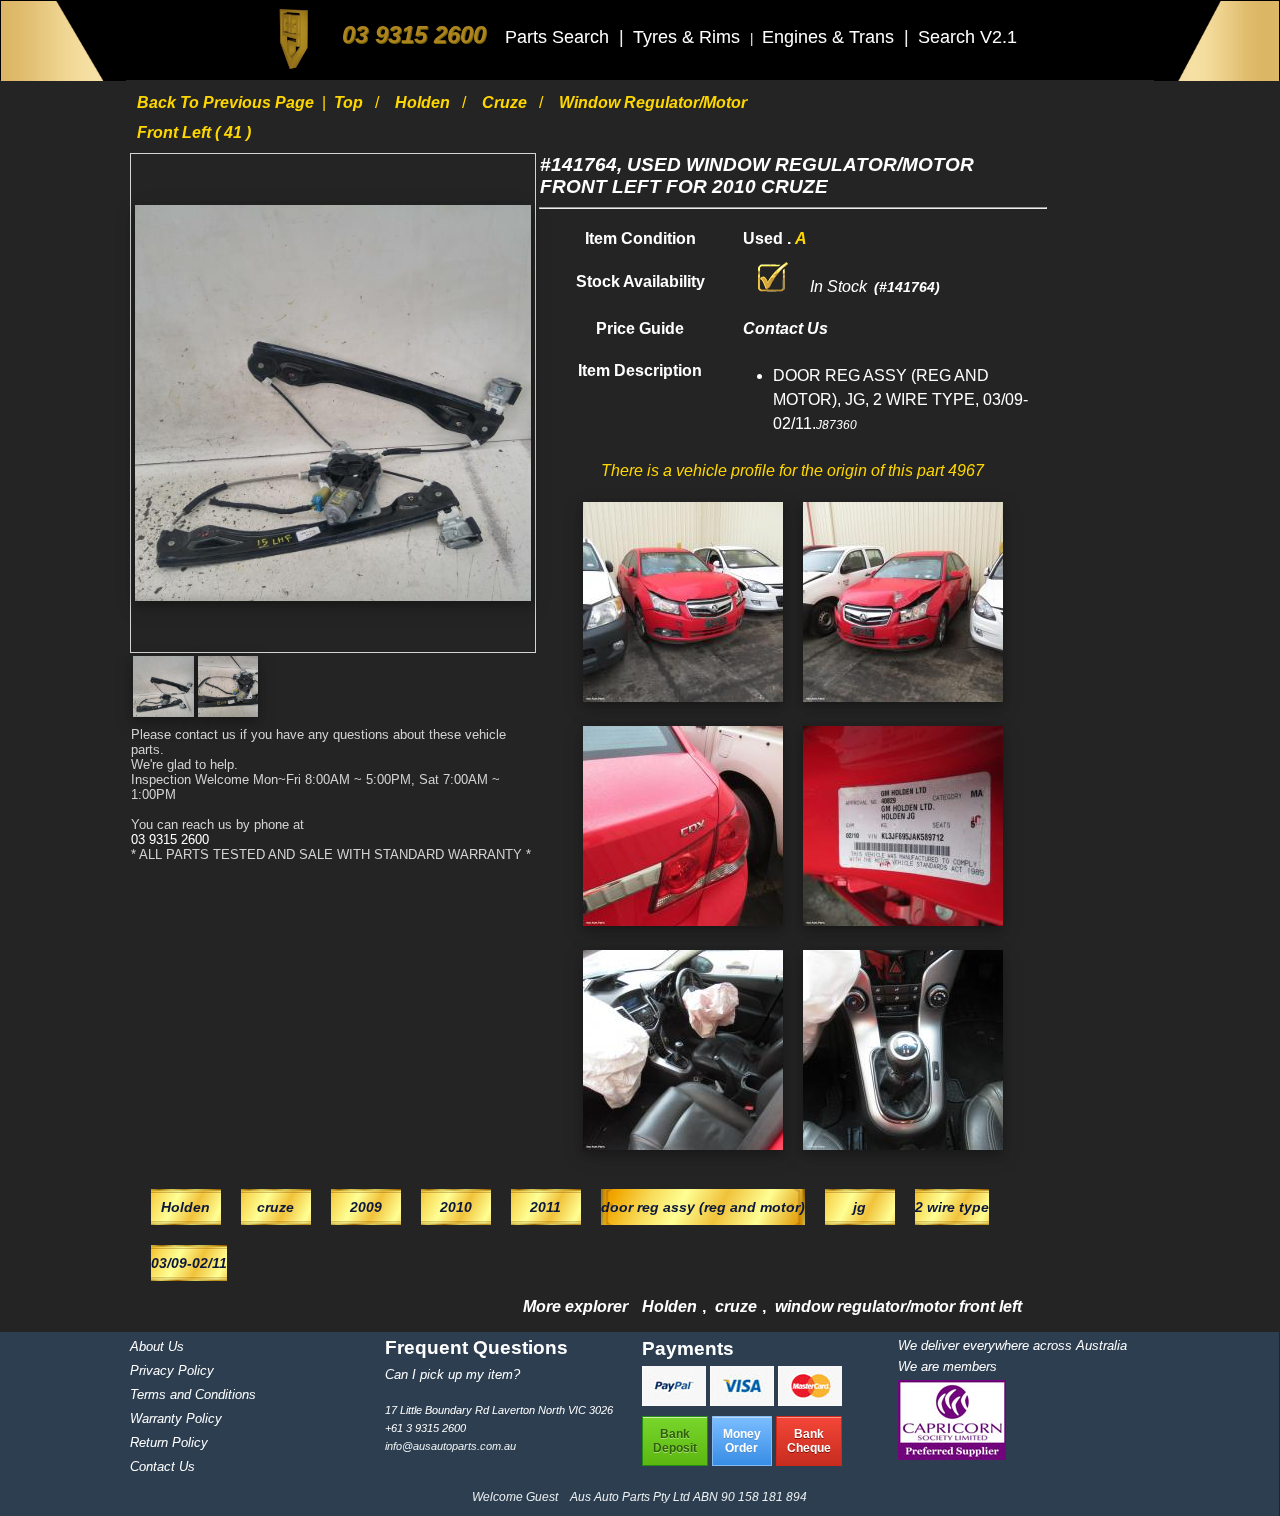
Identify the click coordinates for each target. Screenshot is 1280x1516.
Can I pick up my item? (452, 1374)
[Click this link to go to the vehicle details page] (683, 706)
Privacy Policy (172, 1370)
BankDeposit (675, 1441)
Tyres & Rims (689, 37)
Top (350, 102)
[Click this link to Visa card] (744, 1400)
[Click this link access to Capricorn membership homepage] (952, 1455)
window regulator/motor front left (898, 1306)
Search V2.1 (967, 37)
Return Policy (169, 1442)
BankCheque (809, 1441)
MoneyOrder (742, 1441)
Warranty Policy (176, 1418)
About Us (157, 1346)
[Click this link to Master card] (810, 1400)
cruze (506, 102)
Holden (424, 102)
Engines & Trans (830, 37)
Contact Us (162, 1466)
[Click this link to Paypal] (676, 1400)
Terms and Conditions (193, 1394)
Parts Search (559, 37)
